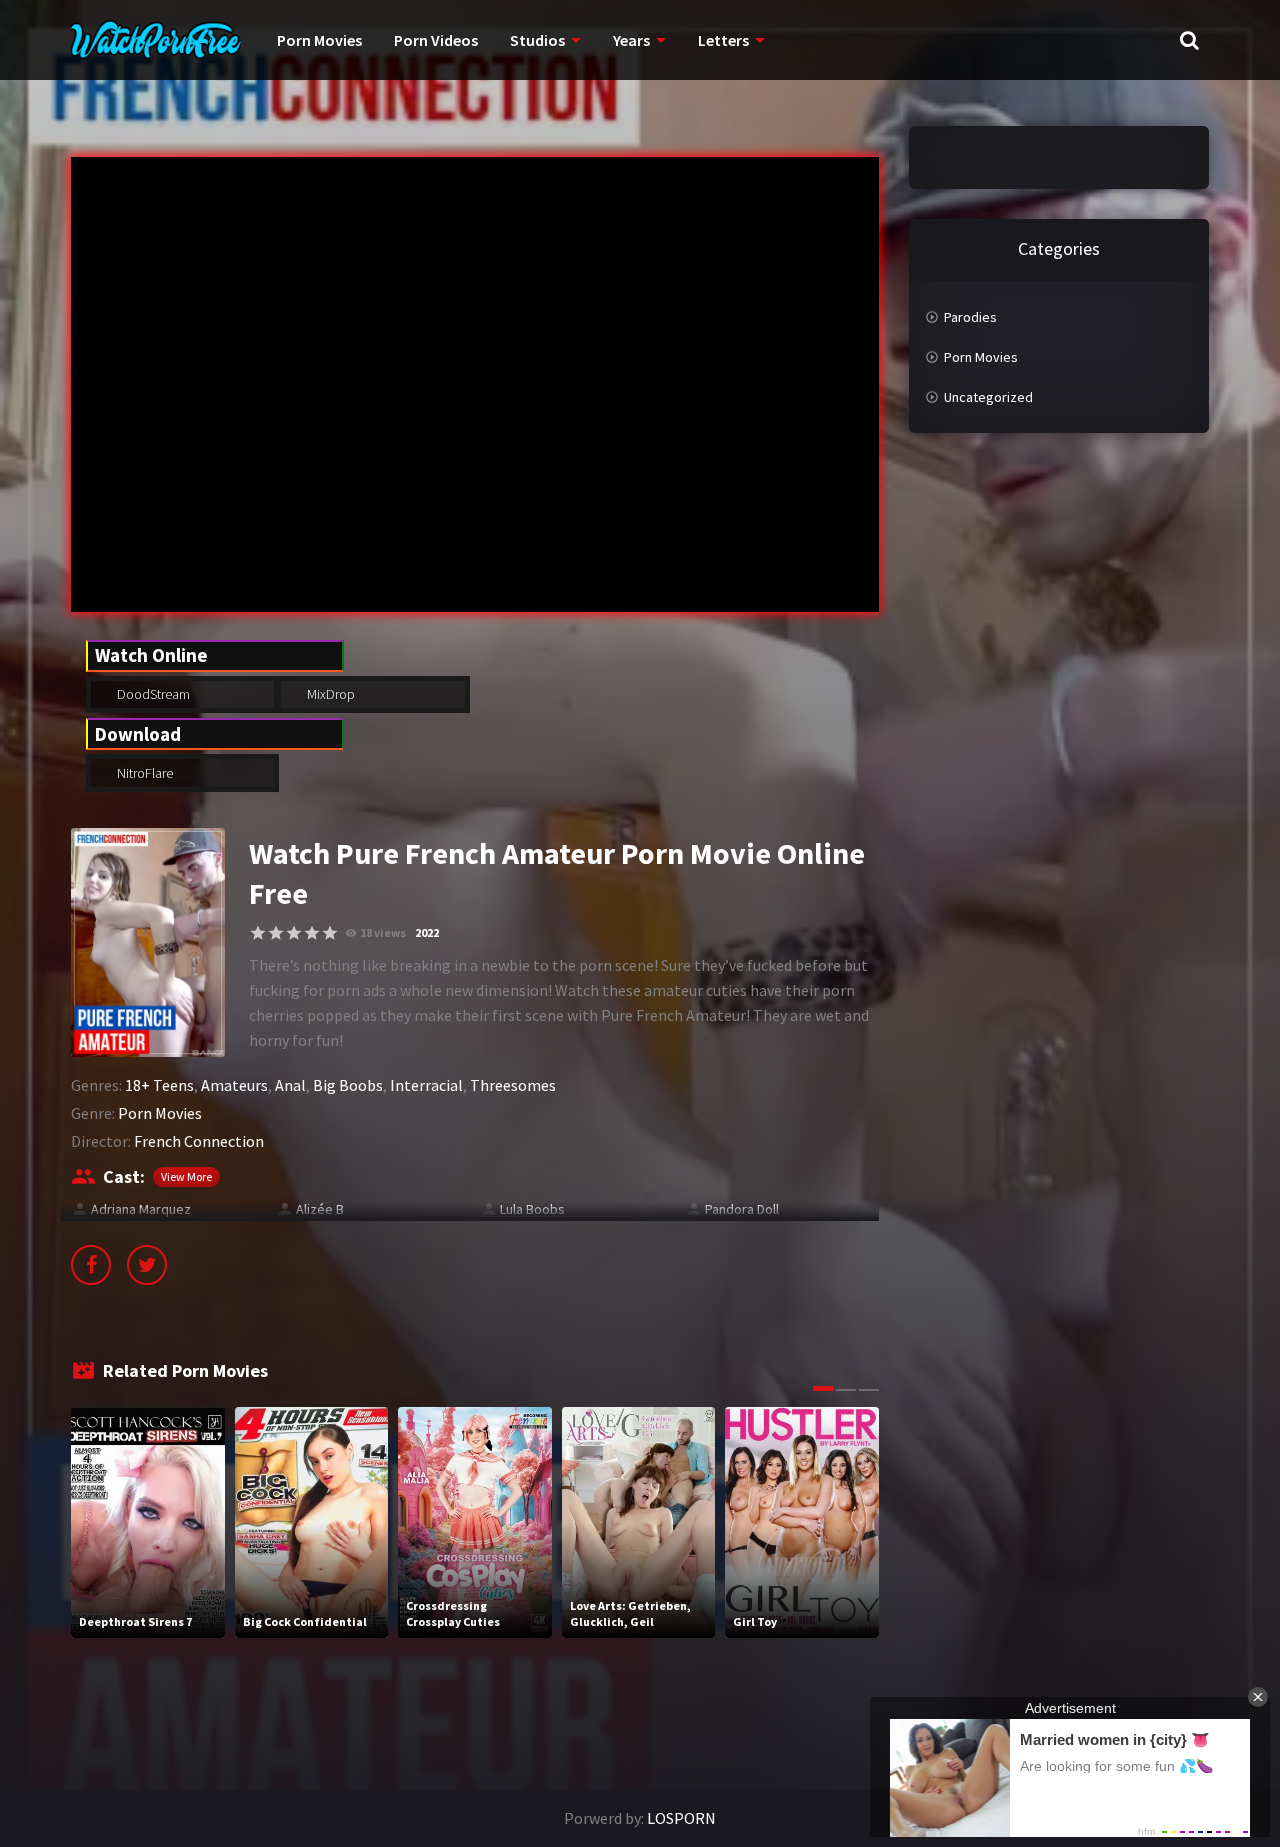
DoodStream (152, 694)
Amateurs (234, 1085)
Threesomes (513, 1085)
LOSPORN (681, 1818)
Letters (723, 40)
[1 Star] (258, 933)
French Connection (199, 1141)
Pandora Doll (742, 1209)
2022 (427, 932)
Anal (290, 1085)
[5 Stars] (330, 933)
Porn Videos (436, 40)
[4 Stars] (312, 933)
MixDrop (329, 694)
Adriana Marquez (141, 1209)
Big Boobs (348, 1085)
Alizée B (320, 1209)
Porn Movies (319, 40)
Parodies (970, 317)
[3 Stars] (294, 933)
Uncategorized (988, 397)
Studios (537, 40)
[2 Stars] (276, 933)
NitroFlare (143, 773)
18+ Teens (159, 1085)
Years (631, 40)
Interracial (426, 1085)
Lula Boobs (532, 1209)
